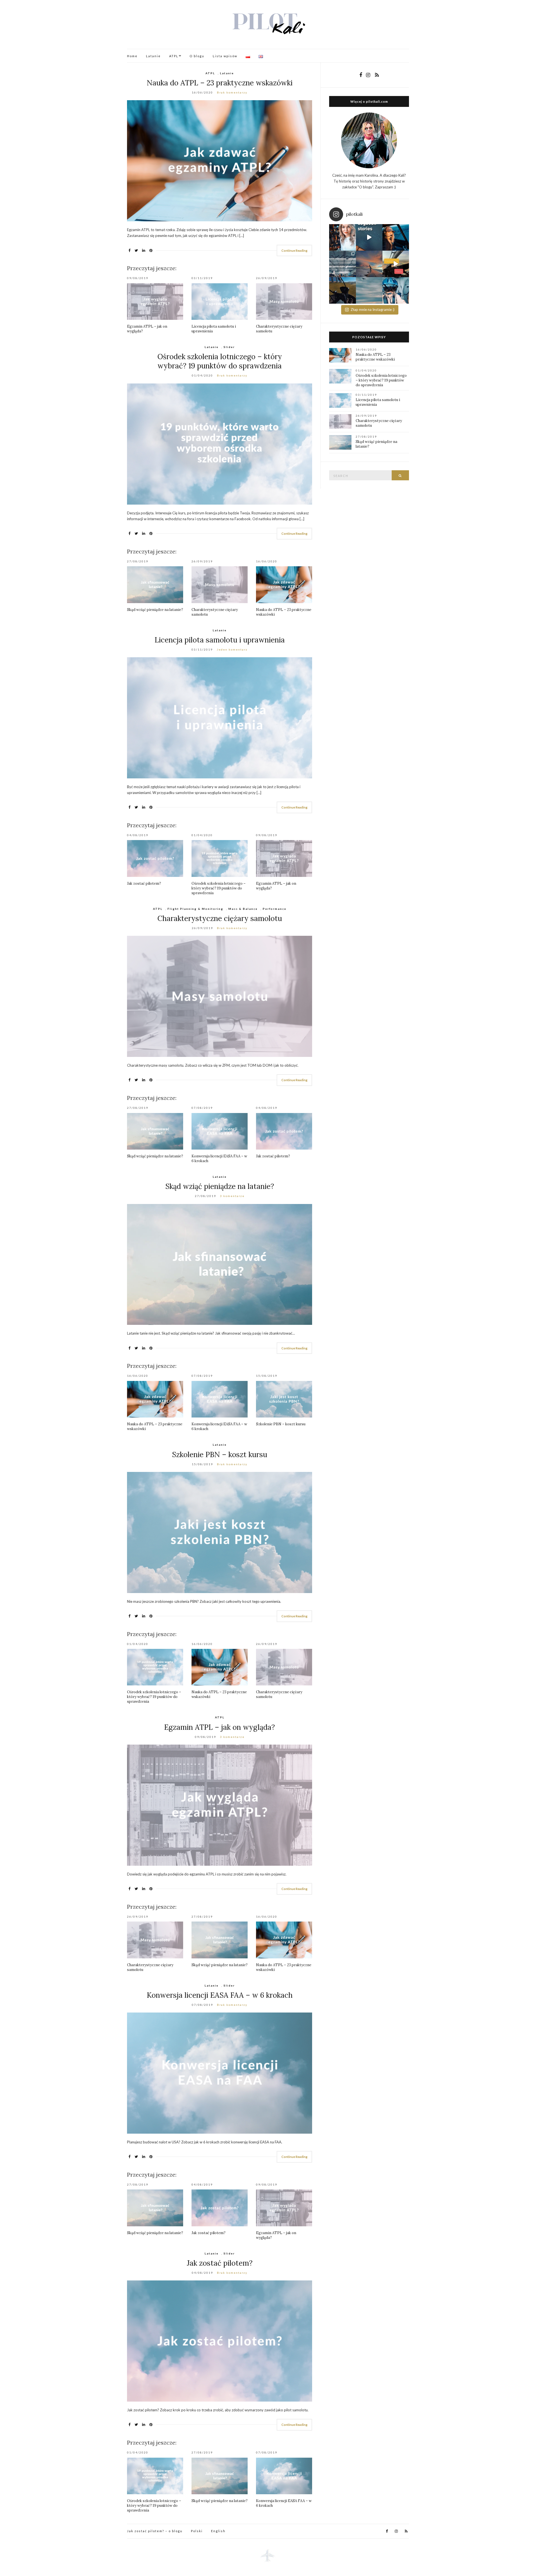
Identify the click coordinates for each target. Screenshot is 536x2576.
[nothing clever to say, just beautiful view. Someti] (369, 264)
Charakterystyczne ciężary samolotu (220, 918)
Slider (229, 347)
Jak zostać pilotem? (144, 883)
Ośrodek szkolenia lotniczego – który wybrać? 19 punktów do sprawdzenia (220, 361)
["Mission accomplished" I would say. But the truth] (396, 237)
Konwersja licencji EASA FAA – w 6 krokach (220, 1995)
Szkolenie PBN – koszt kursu (281, 1424)
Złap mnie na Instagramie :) (373, 310)
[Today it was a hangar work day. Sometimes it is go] (342, 264)
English (218, 2531)
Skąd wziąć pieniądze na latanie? (155, 610)
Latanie (153, 56)
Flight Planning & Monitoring (195, 909)
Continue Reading (294, 250)
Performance (275, 909)
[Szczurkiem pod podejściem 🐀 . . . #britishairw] (369, 290)
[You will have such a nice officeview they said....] (396, 264)
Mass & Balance (243, 909)
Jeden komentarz (232, 649)
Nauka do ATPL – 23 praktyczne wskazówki (220, 83)
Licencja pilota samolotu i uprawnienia (220, 640)
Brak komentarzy (232, 92)
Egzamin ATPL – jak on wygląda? (220, 1727)
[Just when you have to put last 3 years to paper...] (369, 237)
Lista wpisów (225, 56)
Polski (197, 2531)
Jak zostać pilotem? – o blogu (155, 2531)
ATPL (174, 56)
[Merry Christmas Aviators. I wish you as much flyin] (342, 237)
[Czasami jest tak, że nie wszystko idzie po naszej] (396, 290)
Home (132, 56)
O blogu (197, 56)
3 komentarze (232, 1196)
